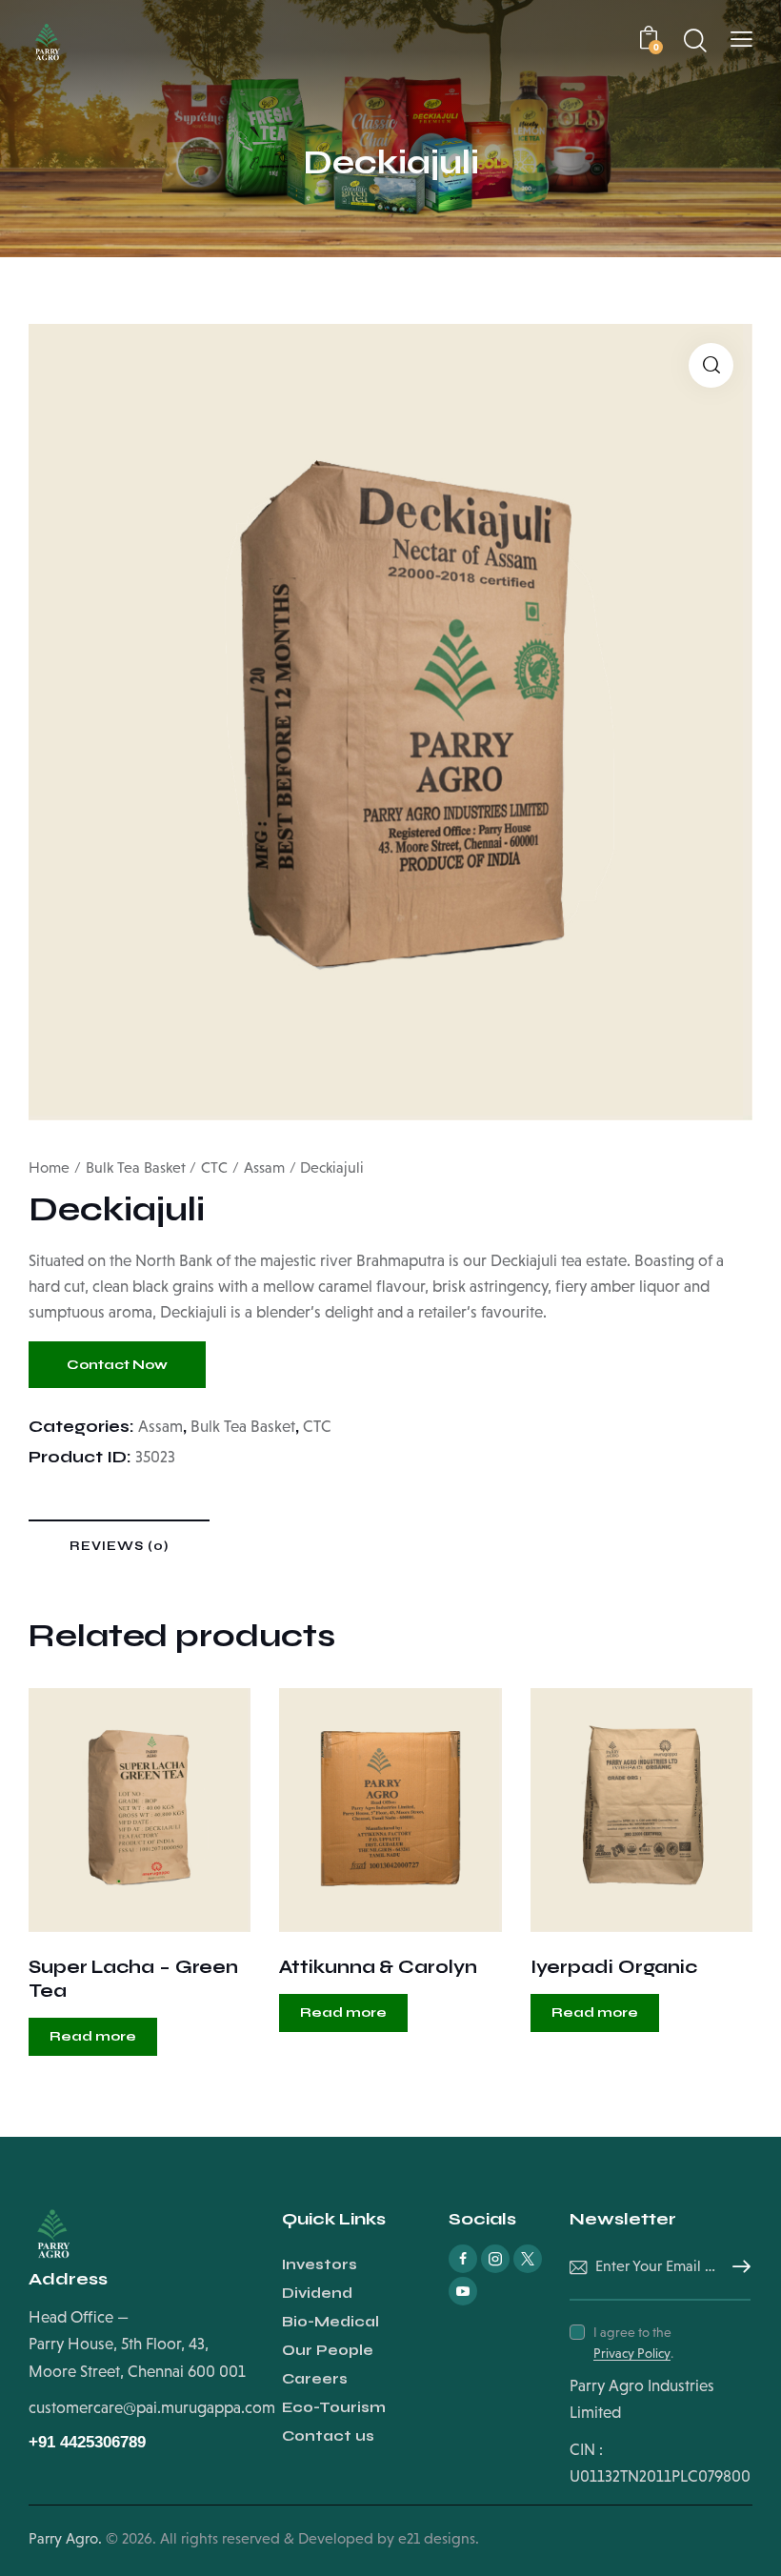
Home (49, 1167)
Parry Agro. (65, 2538)
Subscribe (736, 2267)
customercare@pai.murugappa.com (152, 2408)
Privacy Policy (632, 2354)
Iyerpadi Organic (614, 1967)
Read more (93, 2036)
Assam (264, 1167)
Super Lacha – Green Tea (133, 1979)
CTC (214, 1167)
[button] (114, 1810)
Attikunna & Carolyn (378, 1967)
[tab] (119, 1545)
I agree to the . (633, 2343)
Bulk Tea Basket (136, 1167)
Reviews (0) (119, 1546)
